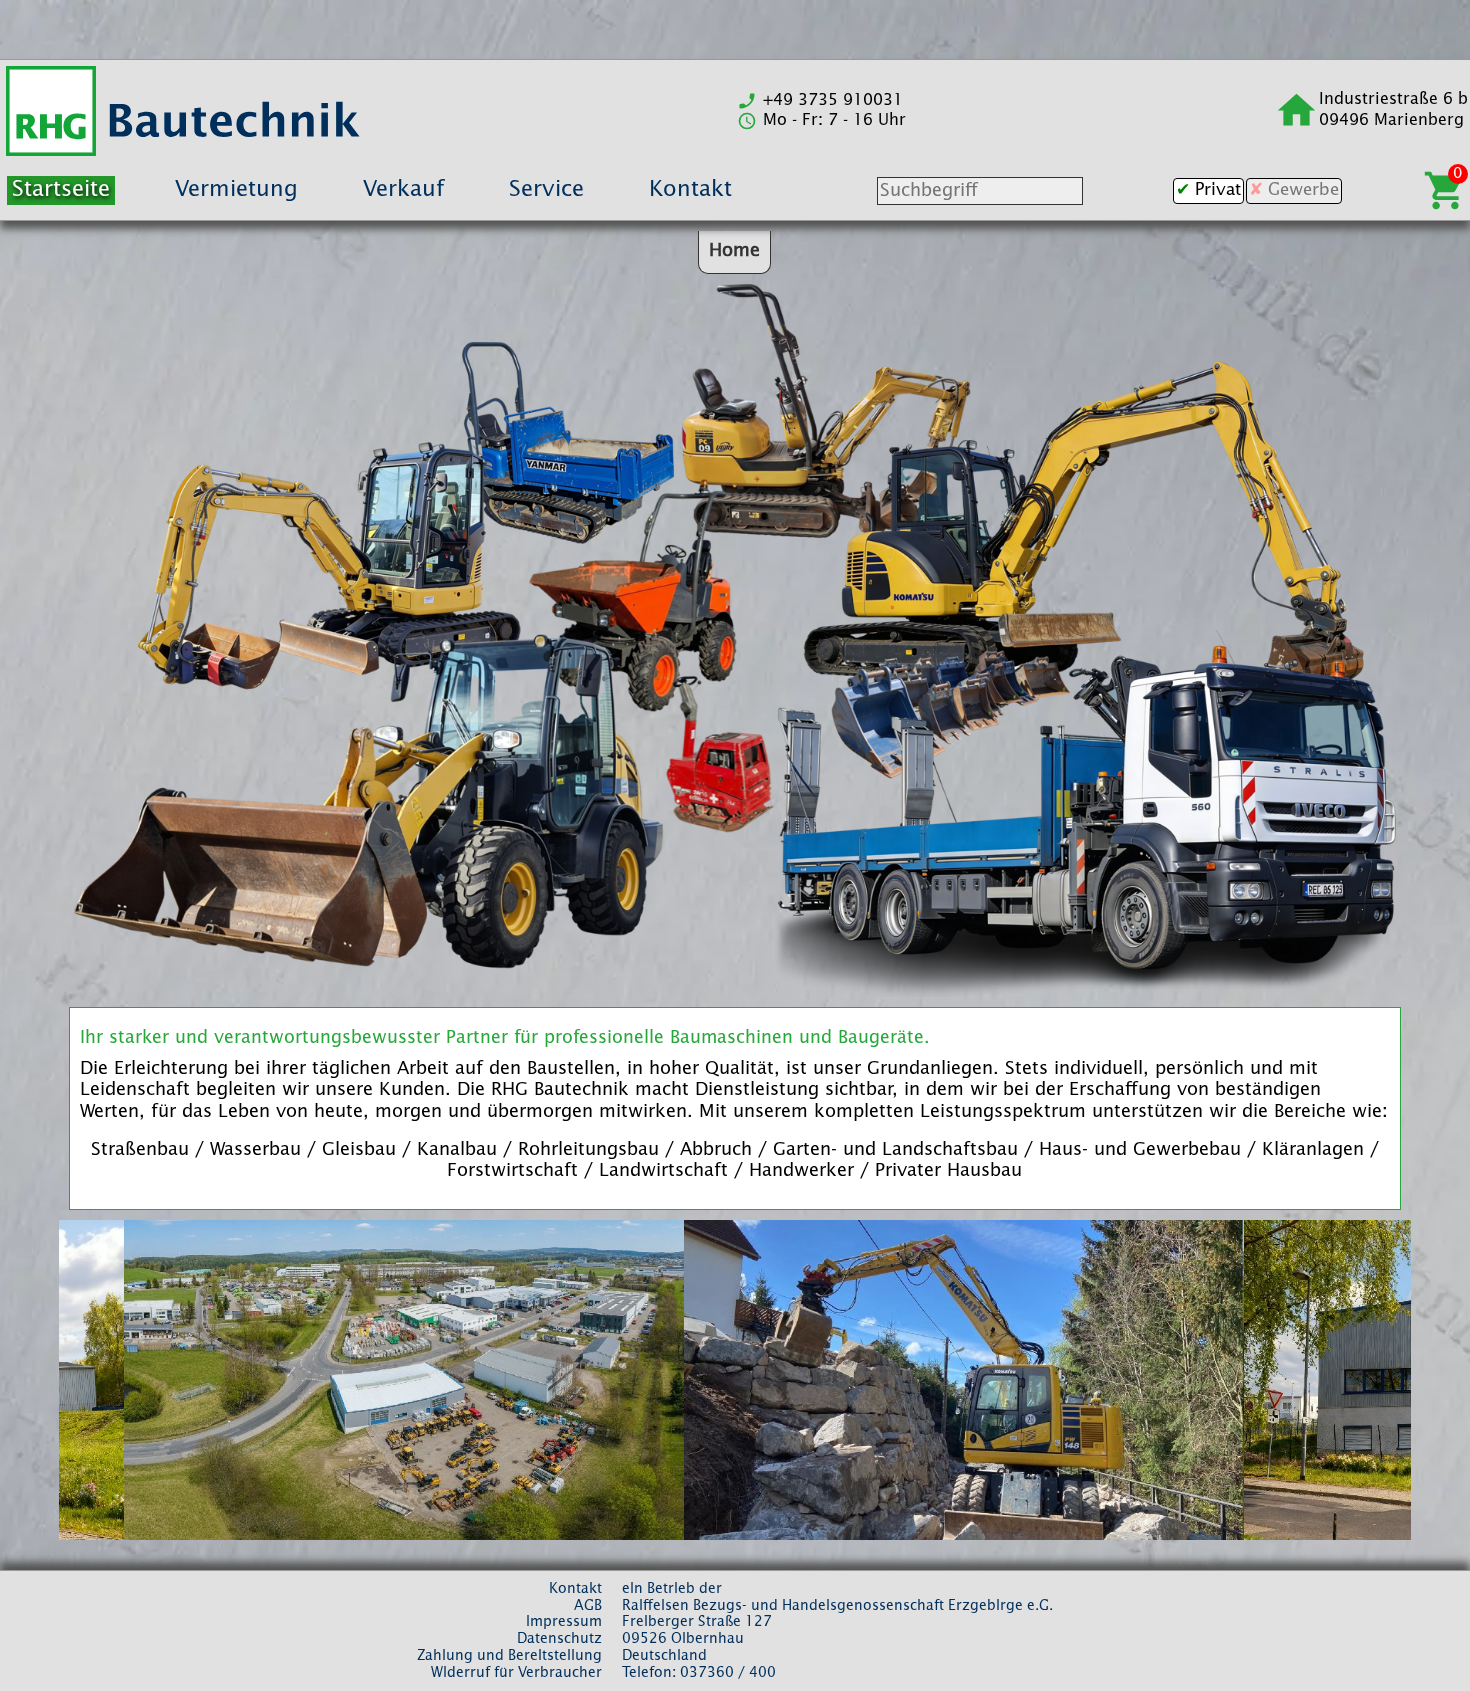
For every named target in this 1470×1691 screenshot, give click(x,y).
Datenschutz (559, 1639)
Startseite (61, 190)
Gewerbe (1303, 190)
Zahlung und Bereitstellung (509, 1656)
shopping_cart (1445, 190)
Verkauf (403, 190)
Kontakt (690, 190)
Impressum (564, 1622)
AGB (588, 1606)
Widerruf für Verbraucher (516, 1673)
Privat (1218, 190)
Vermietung (236, 190)
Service (546, 190)
